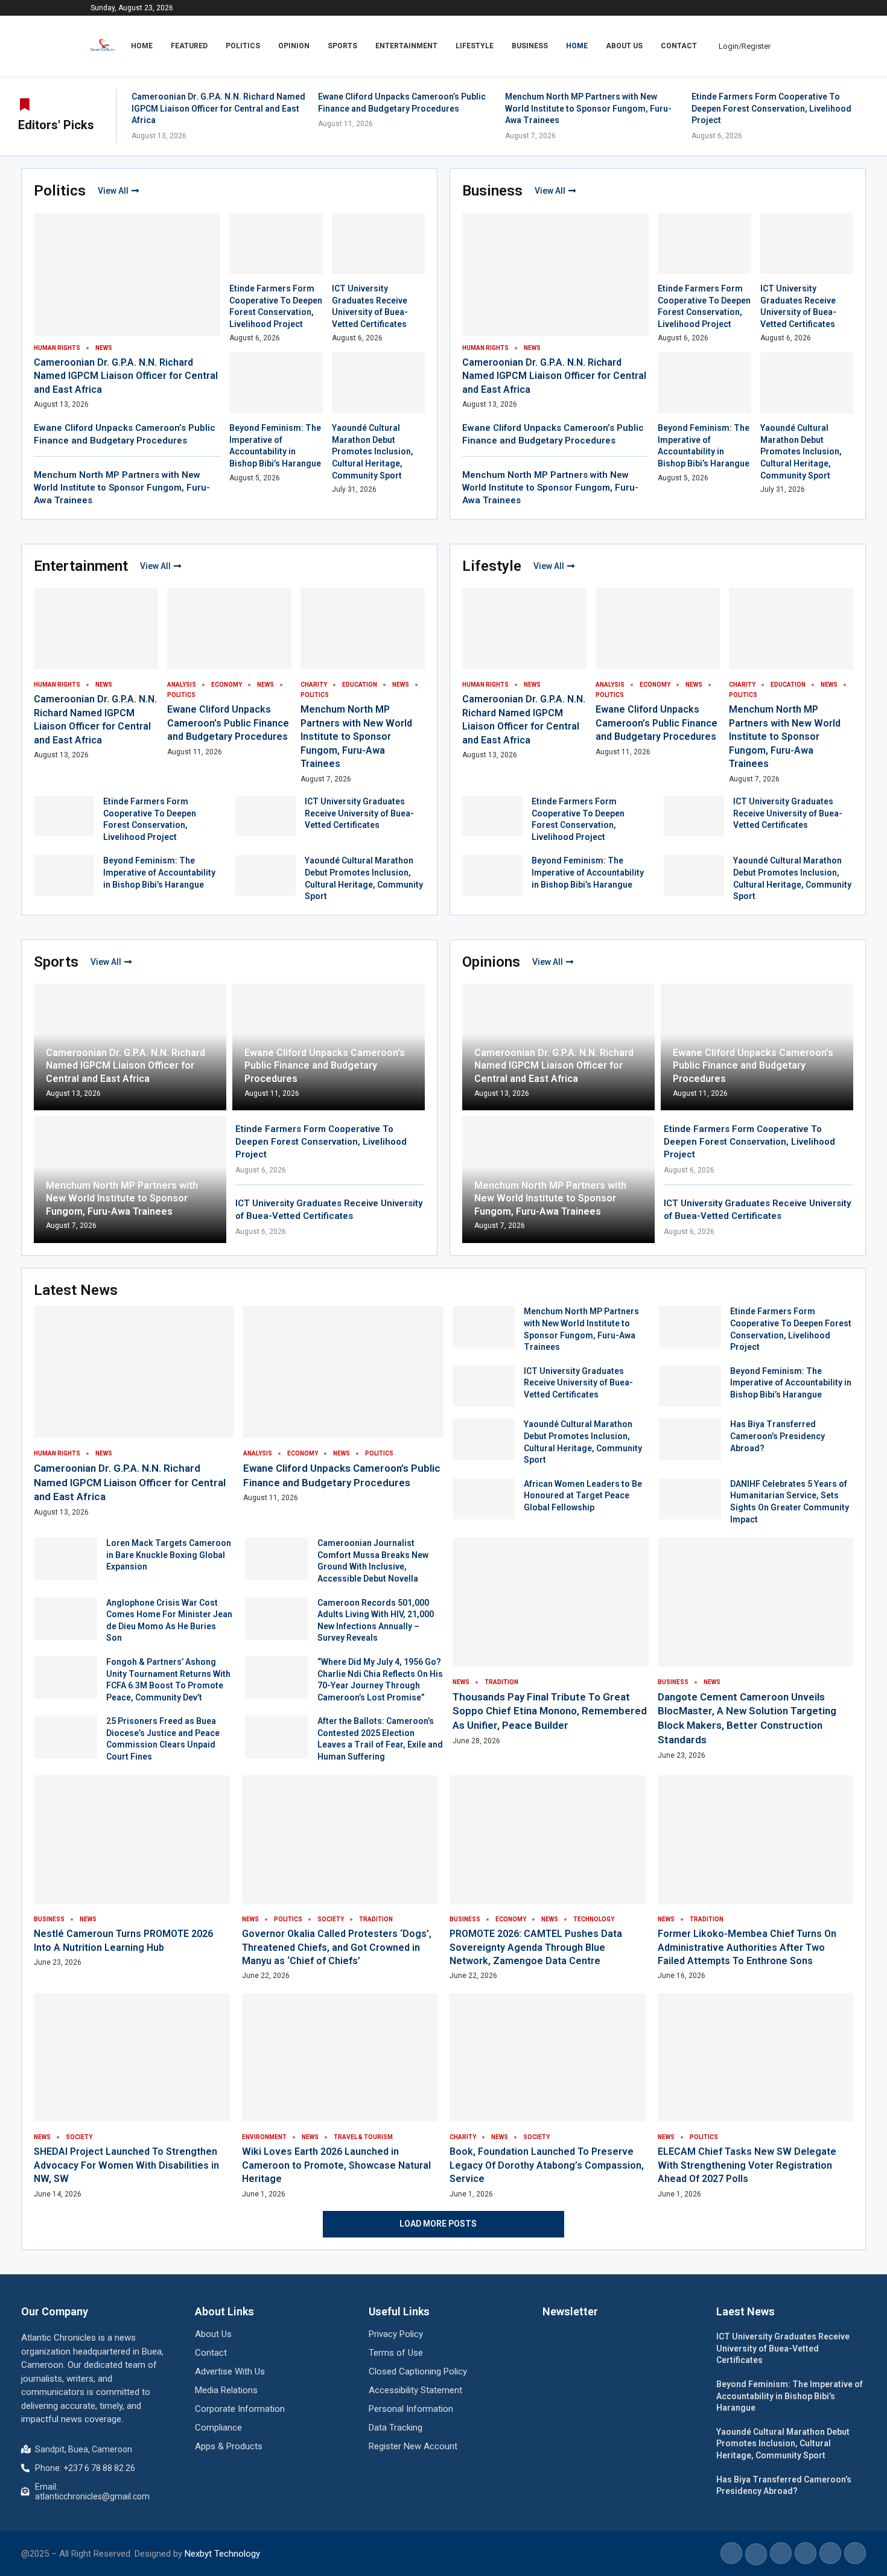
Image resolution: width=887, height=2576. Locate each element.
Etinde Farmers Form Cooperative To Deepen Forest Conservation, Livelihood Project (771, 108)
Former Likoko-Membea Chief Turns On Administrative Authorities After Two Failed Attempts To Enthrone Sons (747, 1947)
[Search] (790, 46)
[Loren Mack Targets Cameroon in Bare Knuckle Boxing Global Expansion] (65, 1559)
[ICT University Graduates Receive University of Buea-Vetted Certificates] (265, 816)
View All (113, 191)
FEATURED (189, 46)
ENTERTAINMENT (406, 46)
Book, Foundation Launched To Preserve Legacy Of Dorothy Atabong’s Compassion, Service (547, 2165)
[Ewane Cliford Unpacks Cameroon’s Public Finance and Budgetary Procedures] (343, 1404)
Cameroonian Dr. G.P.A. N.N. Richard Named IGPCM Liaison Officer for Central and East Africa (218, 108)
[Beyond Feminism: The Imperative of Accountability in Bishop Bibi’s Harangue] (64, 875)
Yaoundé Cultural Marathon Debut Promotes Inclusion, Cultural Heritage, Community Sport (373, 451)
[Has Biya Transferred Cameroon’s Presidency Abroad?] (690, 1439)
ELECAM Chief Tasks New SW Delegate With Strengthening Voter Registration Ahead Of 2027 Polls (747, 2165)
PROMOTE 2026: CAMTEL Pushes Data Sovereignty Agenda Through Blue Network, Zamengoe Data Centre (536, 1947)
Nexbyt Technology (222, 2554)
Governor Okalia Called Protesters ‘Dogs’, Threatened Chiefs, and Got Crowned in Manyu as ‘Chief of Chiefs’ (337, 1947)
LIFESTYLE (475, 46)
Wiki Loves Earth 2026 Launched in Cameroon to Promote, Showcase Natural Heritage (336, 2165)
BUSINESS (530, 46)
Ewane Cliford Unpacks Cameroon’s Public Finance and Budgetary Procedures (228, 723)
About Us (624, 46)
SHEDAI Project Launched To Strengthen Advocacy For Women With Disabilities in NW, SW (126, 2165)
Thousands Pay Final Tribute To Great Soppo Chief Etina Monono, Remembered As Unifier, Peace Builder (550, 1711)
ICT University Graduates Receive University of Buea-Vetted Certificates (359, 813)
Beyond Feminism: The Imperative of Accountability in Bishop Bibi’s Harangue (159, 872)
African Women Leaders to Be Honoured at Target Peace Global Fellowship (583, 1496)
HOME (142, 46)
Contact (679, 46)
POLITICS (243, 46)
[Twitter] (779, 8)
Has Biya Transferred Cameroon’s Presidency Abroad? (777, 1436)
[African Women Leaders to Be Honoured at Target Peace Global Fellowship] (484, 1499)
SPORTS (342, 46)
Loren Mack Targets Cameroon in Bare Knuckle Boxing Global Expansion (169, 1555)
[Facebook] (765, 8)
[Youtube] (793, 8)
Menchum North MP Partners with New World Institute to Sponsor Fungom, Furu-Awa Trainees (588, 108)
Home (577, 46)
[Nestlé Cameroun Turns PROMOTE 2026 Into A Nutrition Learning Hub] (132, 1872)
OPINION (294, 46)
